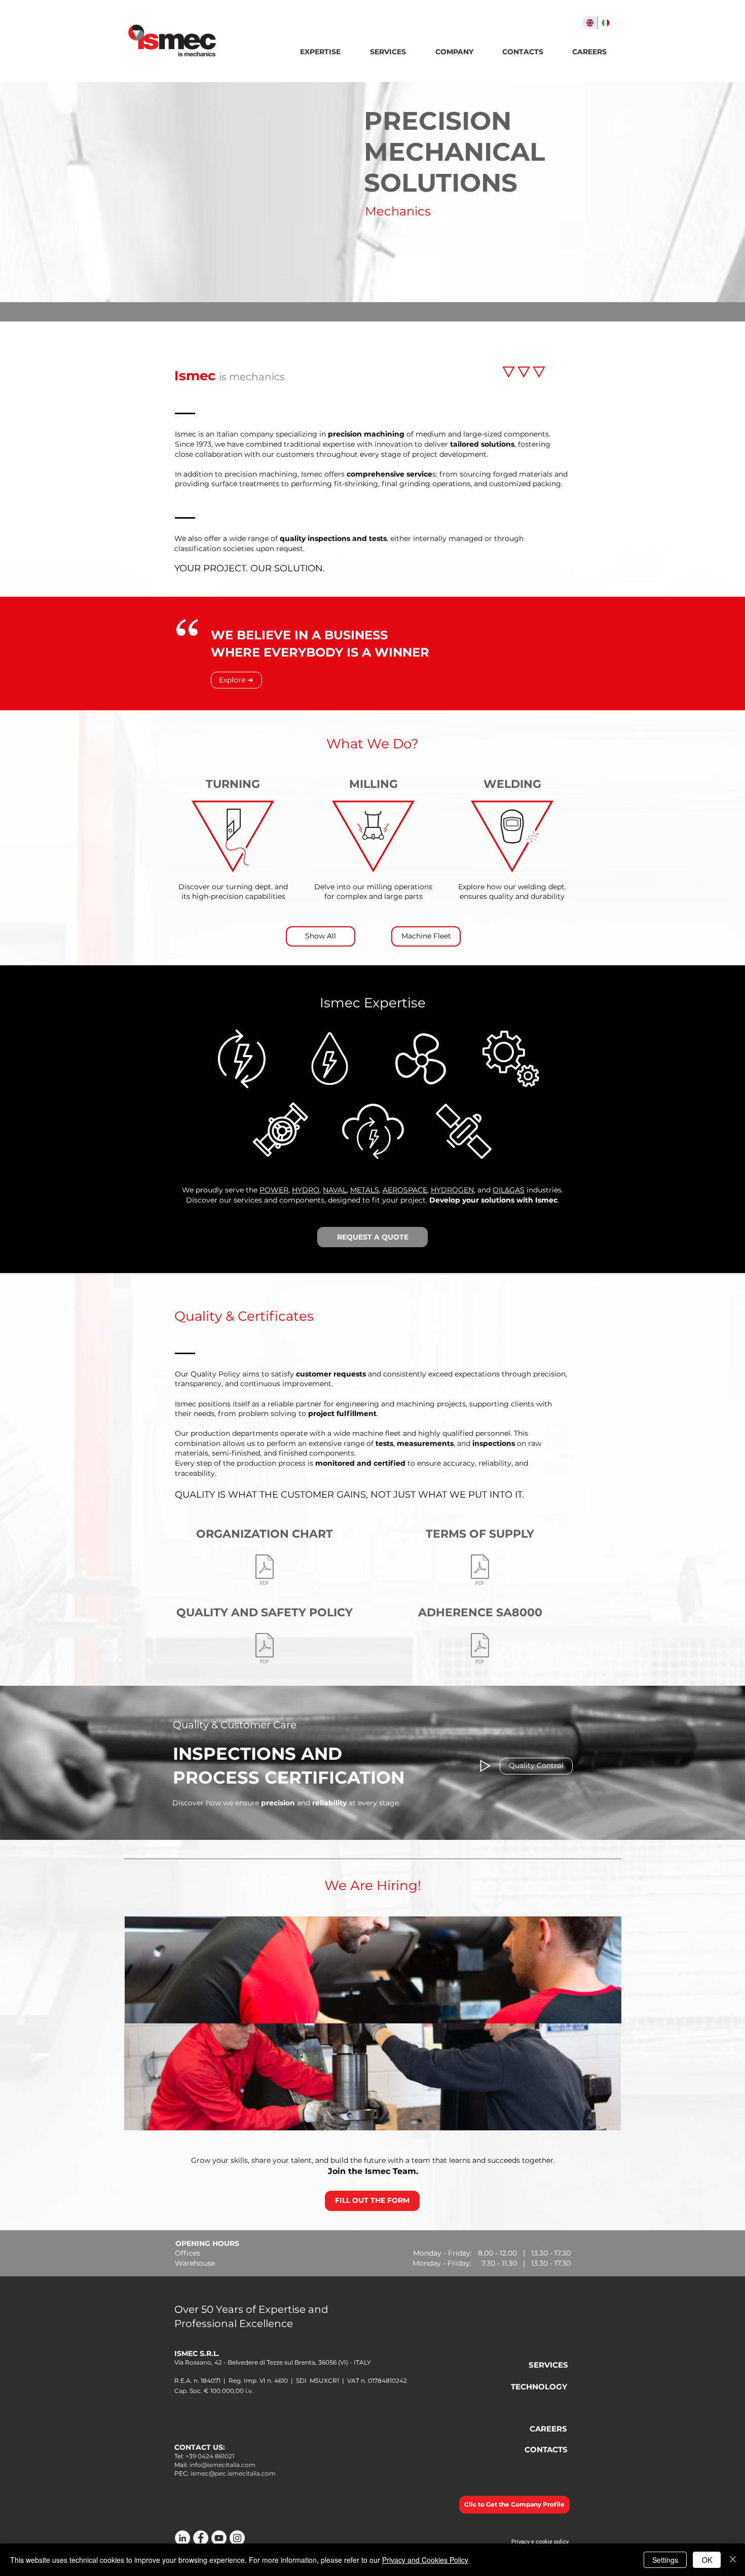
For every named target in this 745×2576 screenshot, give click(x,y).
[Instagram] (237, 2538)
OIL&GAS (509, 1190)
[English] (590, 23)
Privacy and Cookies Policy (425, 2560)
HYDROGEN (452, 1190)
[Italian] (605, 23)
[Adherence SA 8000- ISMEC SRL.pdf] (480, 1649)
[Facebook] (201, 2538)
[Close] (733, 2560)
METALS (365, 1190)
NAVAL (335, 1190)
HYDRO (306, 1190)
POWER (274, 1190)
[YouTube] (219, 2538)
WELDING (512, 784)
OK (707, 2560)
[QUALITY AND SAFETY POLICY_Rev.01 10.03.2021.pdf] (265, 1649)
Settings (665, 2560)
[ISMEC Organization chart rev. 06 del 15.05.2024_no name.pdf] (265, 1571)
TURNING (233, 784)
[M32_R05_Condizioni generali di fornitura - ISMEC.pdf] (480, 1571)
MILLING (374, 784)
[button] (454, 52)
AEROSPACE (405, 1190)
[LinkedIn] (182, 2538)
